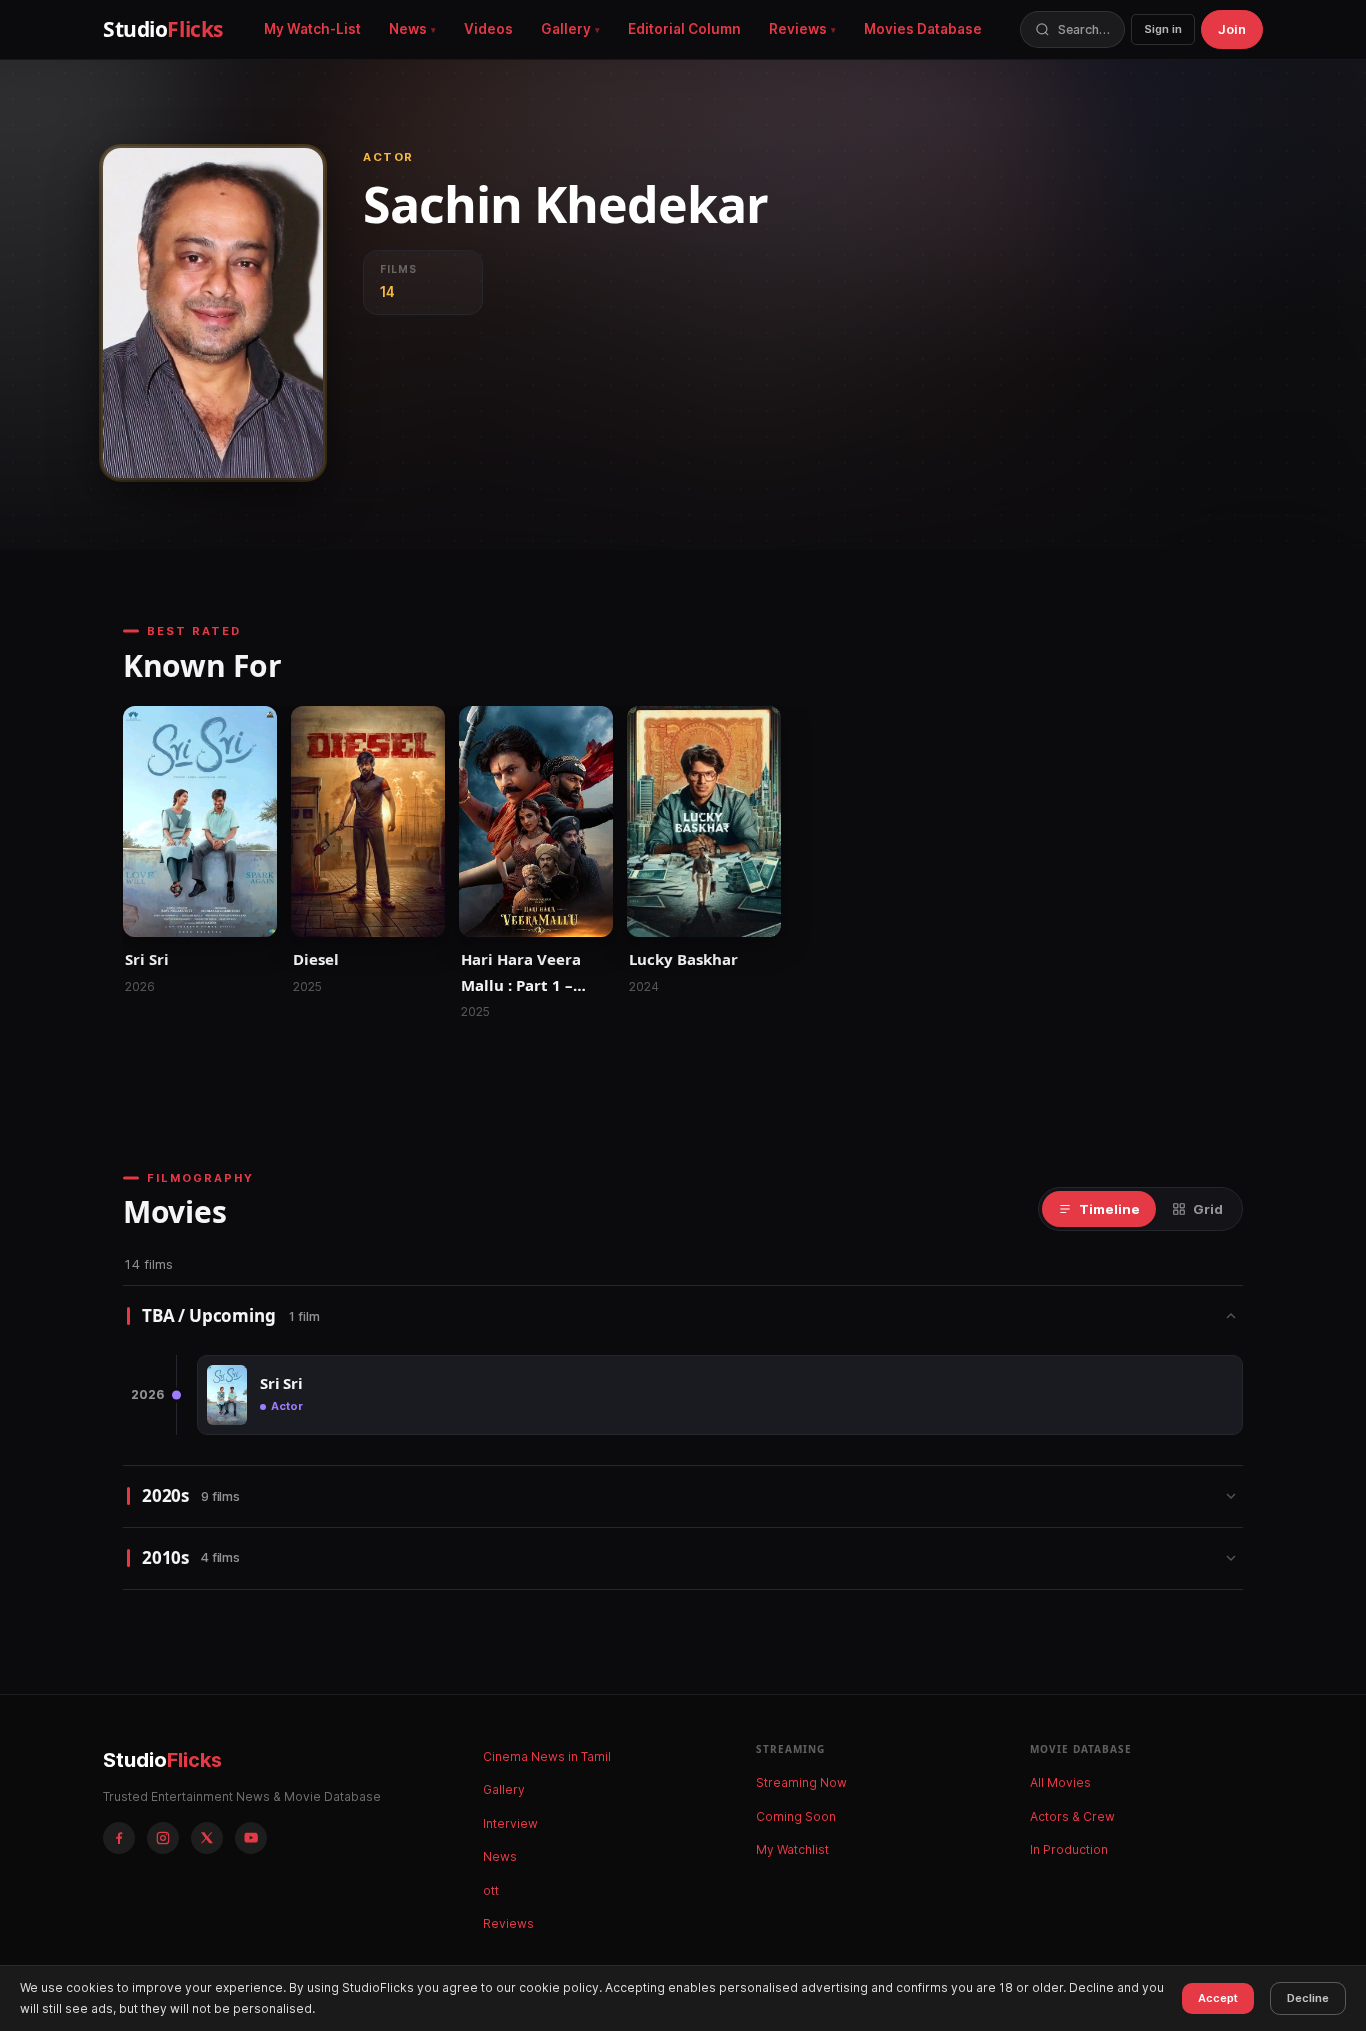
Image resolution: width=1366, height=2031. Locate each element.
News (408, 29)
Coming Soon (796, 1816)
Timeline (1109, 1209)
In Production (1069, 1849)
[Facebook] (119, 1838)
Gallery (566, 29)
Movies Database (923, 29)
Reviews (798, 29)
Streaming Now (801, 1782)
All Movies (1060, 1782)
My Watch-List (312, 29)
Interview (510, 1823)
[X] (207, 1838)
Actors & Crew (1072, 1816)
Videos (488, 29)
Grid (1208, 1209)
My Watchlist (792, 1849)
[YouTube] (251, 1838)
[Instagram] (163, 1838)
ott (491, 1890)
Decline (1308, 1998)
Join (1232, 29)
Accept (1218, 1998)
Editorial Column (684, 29)
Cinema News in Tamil (547, 1756)
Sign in (1163, 29)
